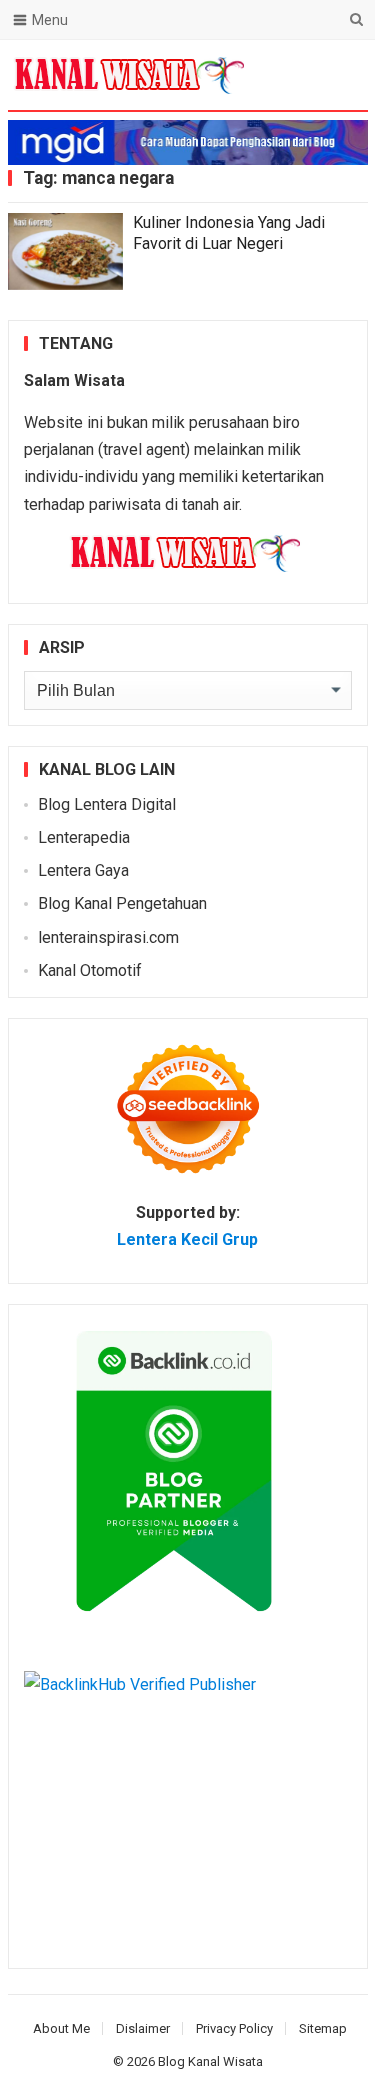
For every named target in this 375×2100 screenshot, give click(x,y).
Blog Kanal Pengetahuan (122, 903)
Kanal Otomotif (90, 970)
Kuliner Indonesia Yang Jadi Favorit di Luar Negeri (229, 233)
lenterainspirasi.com (108, 937)
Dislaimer (143, 2028)
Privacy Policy (234, 2028)
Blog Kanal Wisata (210, 2061)
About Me (61, 2028)
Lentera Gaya (83, 870)
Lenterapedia (84, 837)
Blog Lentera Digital (107, 804)
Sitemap (323, 2028)
